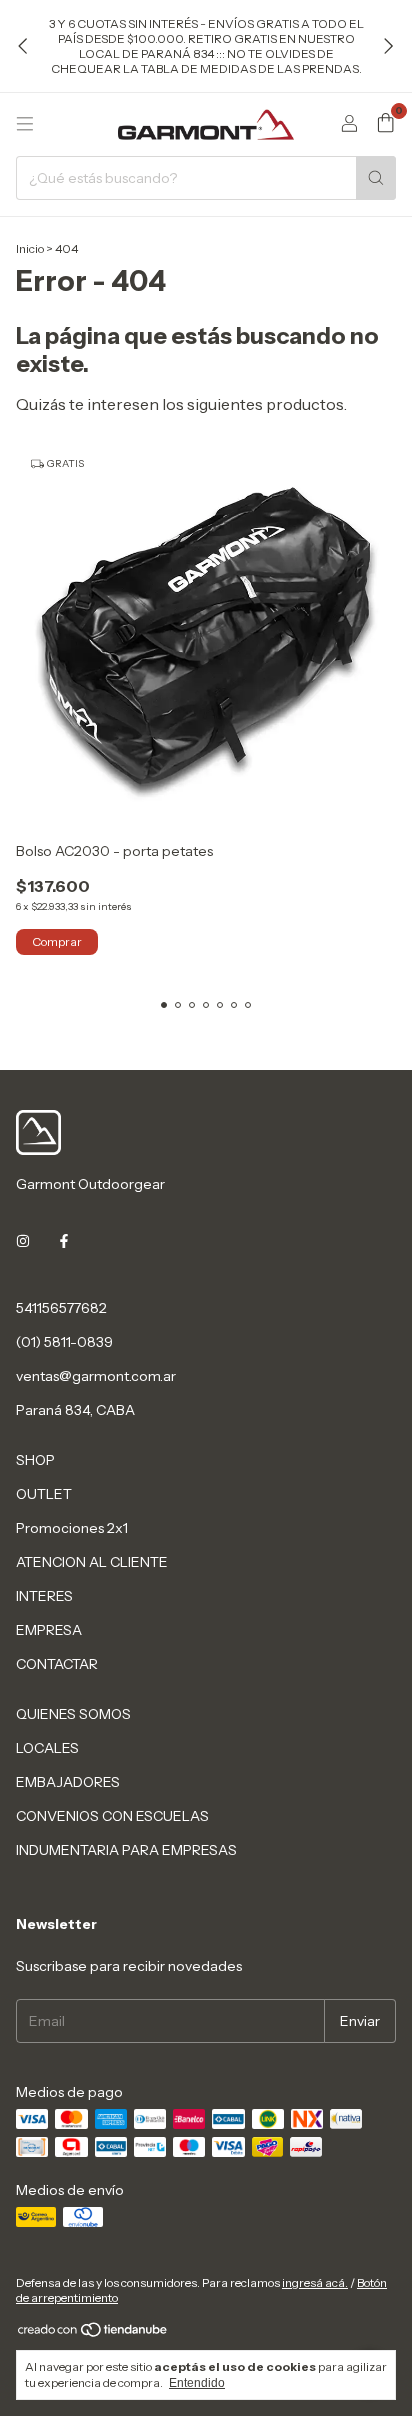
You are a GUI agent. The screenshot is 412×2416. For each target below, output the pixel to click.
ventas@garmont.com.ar (96, 1376)
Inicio (30, 248)
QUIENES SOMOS (73, 1714)
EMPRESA (49, 1630)
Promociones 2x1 (72, 1528)
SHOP (35, 1460)
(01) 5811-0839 (64, 1342)
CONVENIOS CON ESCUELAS (112, 1816)
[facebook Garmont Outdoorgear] (64, 1242)
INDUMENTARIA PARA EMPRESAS (126, 1850)
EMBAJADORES (68, 1782)
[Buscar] (376, 178)
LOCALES (47, 1748)
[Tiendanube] (93, 2333)
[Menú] (25, 124)
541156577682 (61, 1308)
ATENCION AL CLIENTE (92, 1562)
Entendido (197, 2383)
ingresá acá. (315, 2282)
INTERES (44, 1596)
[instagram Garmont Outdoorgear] (23, 1242)
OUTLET (44, 1494)
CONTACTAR (57, 1664)
